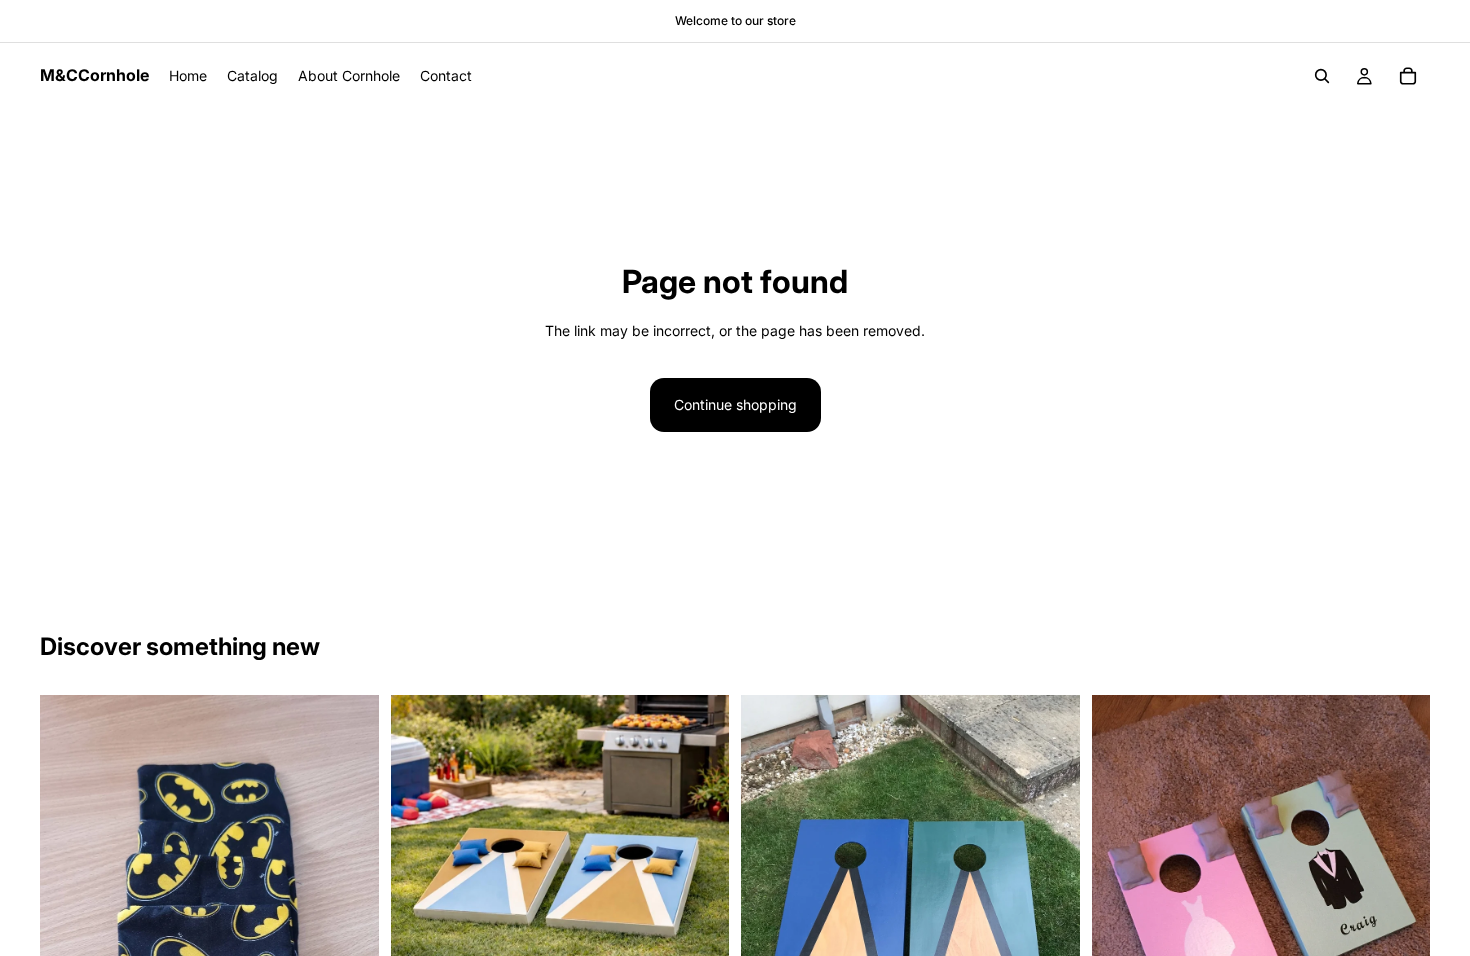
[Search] (1322, 76)
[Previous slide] (421, 865)
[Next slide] (699, 865)
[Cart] (1408, 76)
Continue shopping (735, 404)
